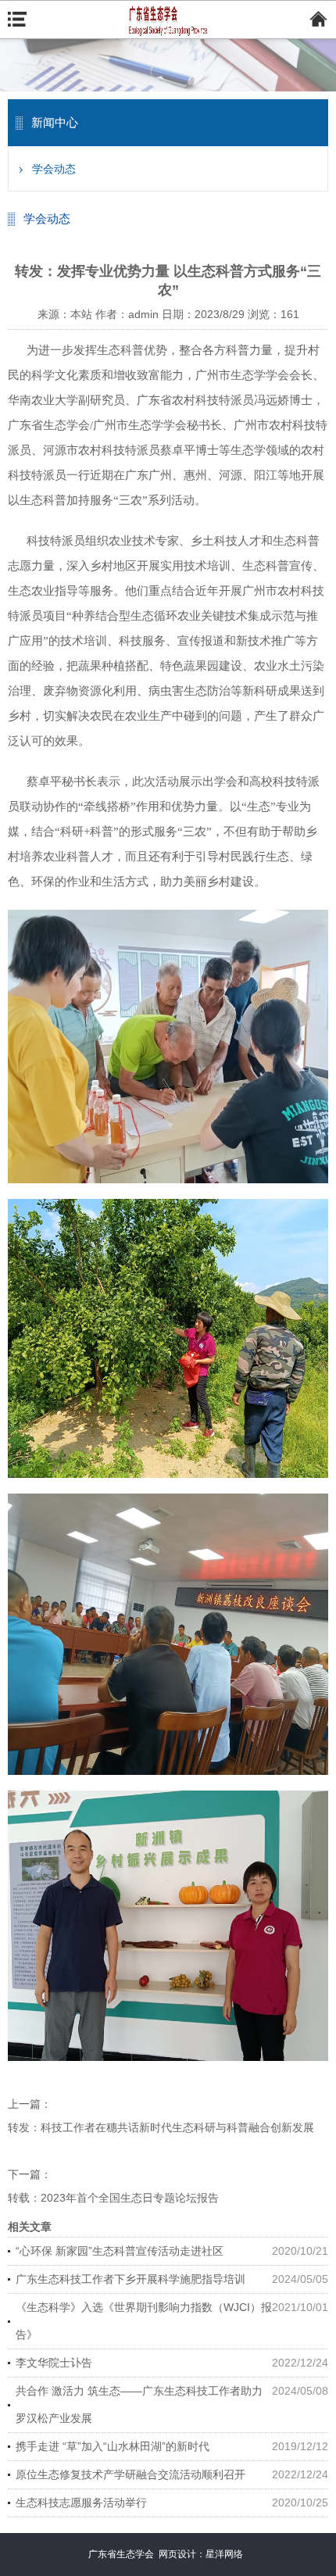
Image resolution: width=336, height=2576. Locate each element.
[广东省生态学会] (168, 20)
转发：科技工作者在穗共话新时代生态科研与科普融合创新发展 (161, 2127)
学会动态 (54, 169)
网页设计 (177, 2554)
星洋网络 (224, 2554)
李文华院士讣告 (54, 2363)
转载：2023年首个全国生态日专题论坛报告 (113, 2198)
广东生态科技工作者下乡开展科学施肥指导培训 (130, 2279)
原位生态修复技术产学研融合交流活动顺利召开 (130, 2474)
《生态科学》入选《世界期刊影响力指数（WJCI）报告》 (144, 2321)
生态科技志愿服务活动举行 (81, 2503)
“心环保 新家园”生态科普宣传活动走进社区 (120, 2251)
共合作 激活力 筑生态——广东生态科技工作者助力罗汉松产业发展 (139, 2404)
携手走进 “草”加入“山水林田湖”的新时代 (113, 2446)
